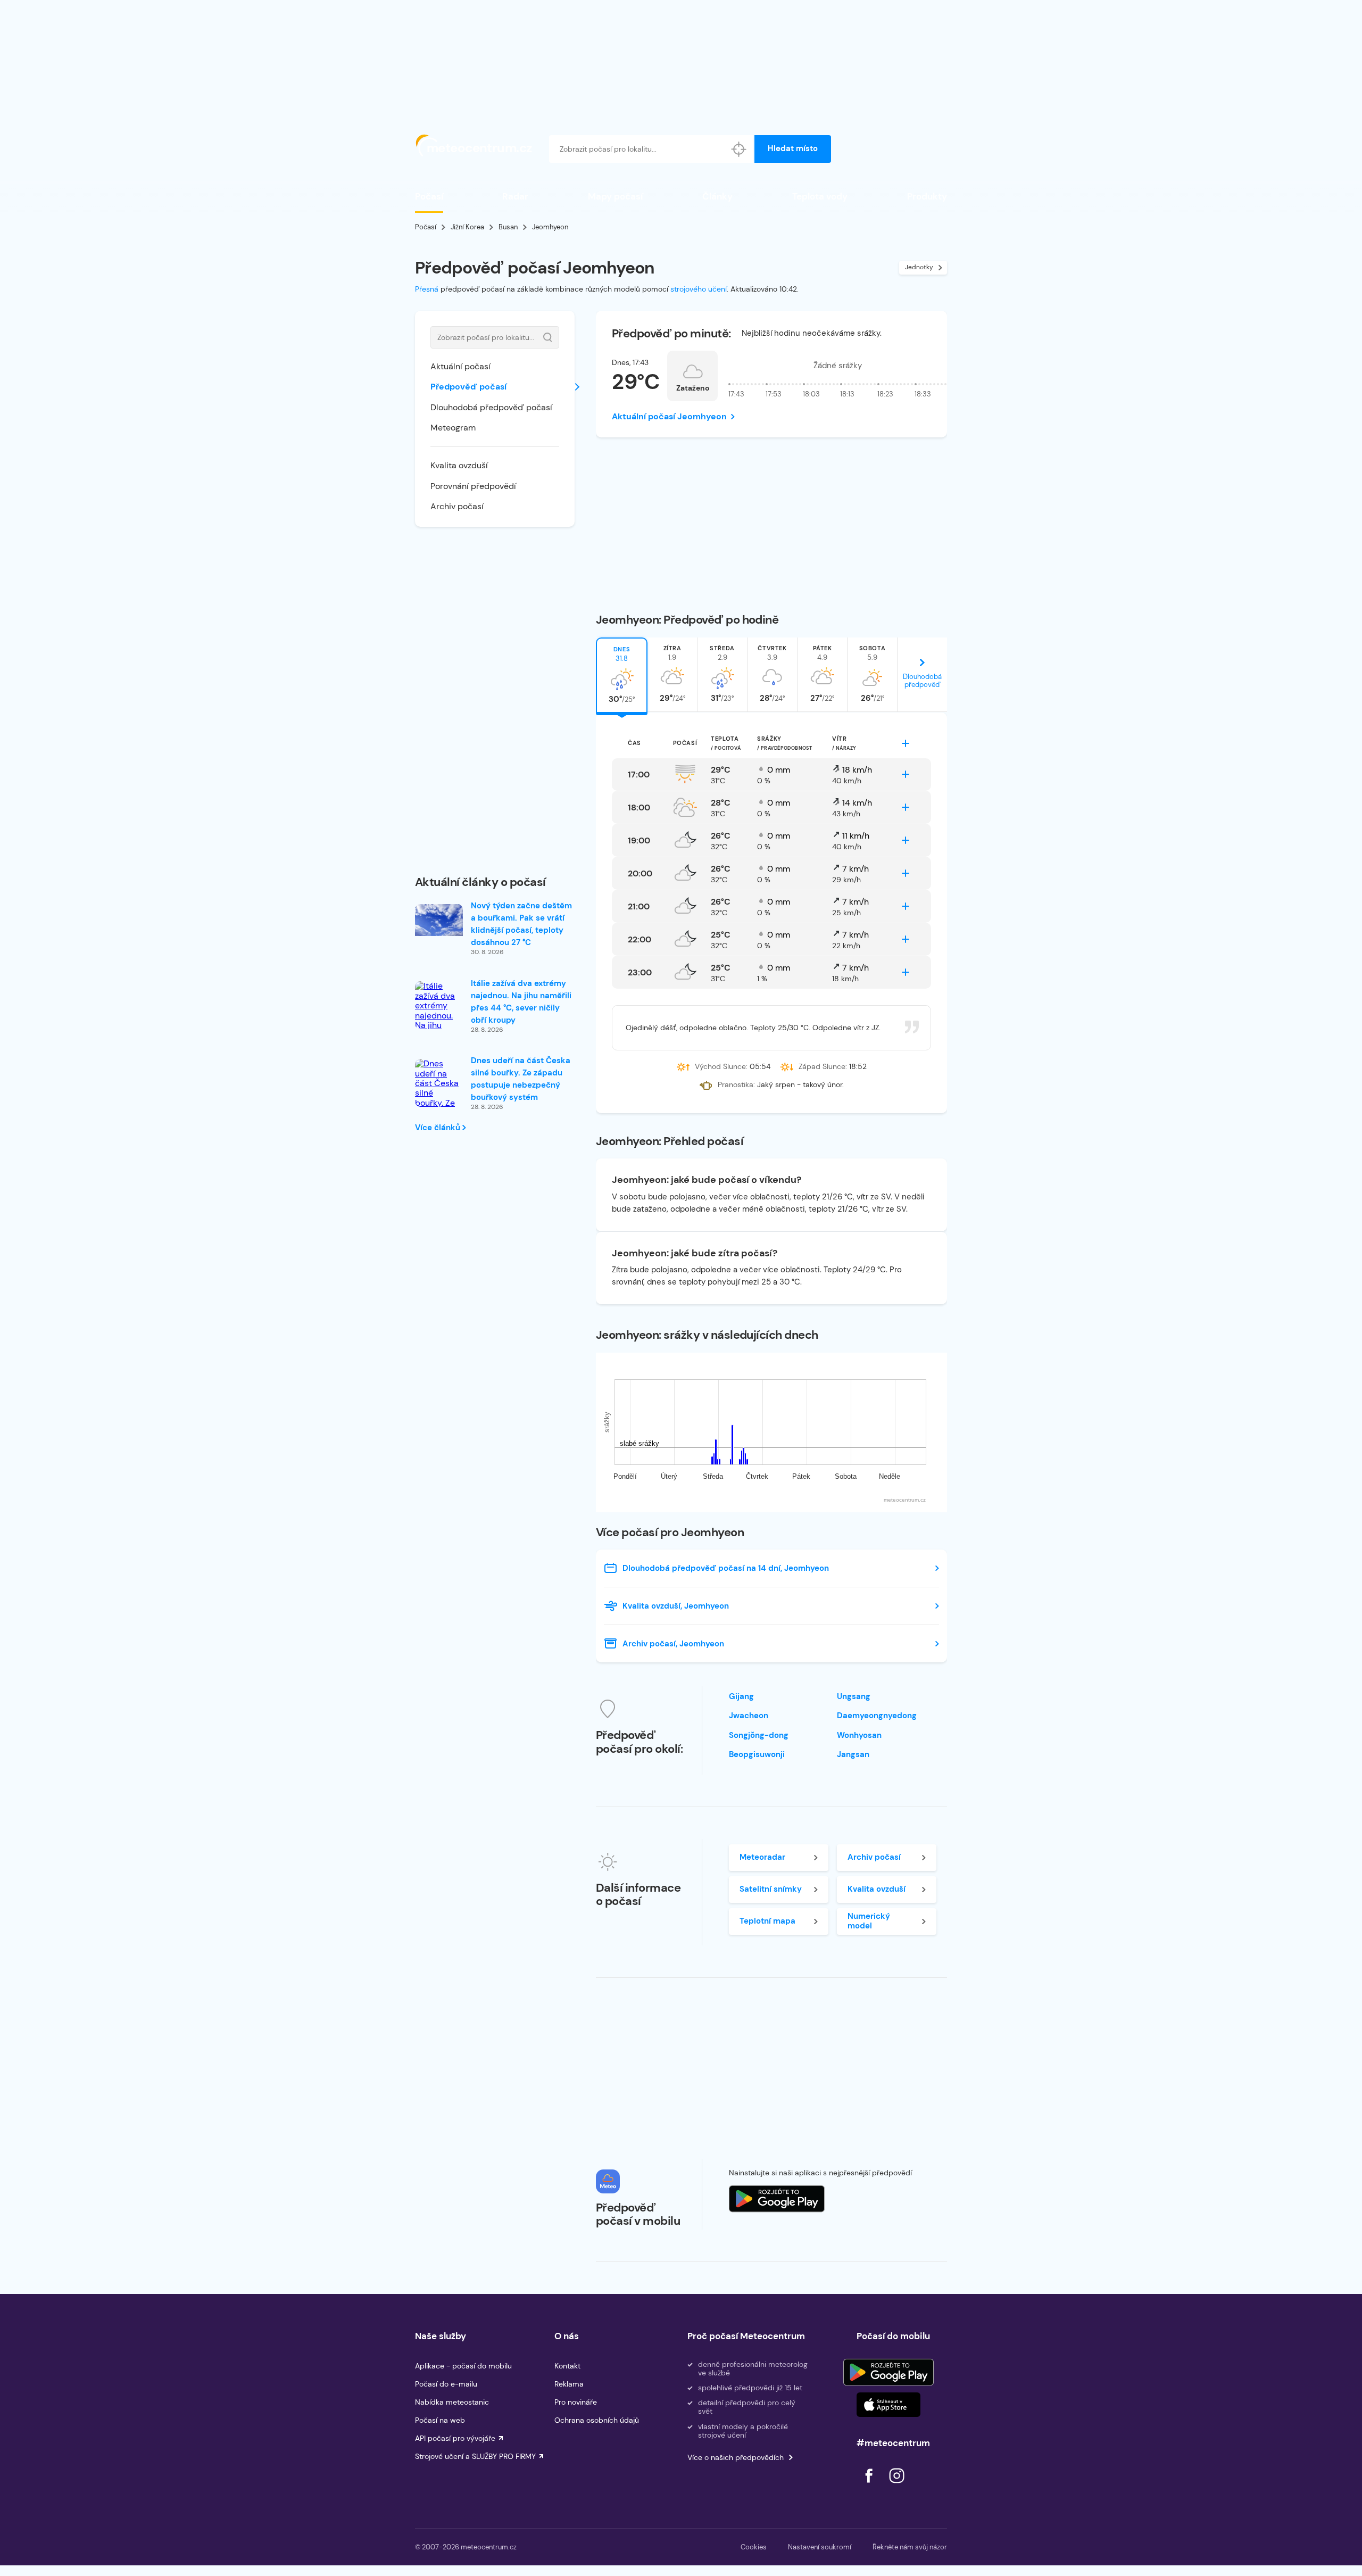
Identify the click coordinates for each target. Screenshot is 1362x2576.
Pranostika (736, 1084)
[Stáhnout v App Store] (888, 2405)
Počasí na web (440, 2420)
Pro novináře (576, 2402)
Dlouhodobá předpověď (922, 681)
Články (717, 196)
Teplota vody (820, 196)
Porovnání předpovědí (473, 486)
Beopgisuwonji (757, 1754)
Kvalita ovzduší (459, 465)
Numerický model (869, 1921)
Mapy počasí (615, 196)
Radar (515, 196)
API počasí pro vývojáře (455, 2438)
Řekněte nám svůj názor (910, 2547)
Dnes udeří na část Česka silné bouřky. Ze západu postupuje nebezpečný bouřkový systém (521, 1079)
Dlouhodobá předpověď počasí (491, 407)
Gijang (741, 1696)
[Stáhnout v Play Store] (888, 2372)
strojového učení (699, 289)
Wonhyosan (859, 1735)
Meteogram (453, 428)
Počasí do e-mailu (446, 2384)
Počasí (429, 196)
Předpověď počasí (468, 387)
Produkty (927, 196)
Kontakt (567, 2366)
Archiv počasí (457, 506)
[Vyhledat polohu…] (739, 149)
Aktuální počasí (460, 366)
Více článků (439, 1128)
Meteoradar (762, 1857)
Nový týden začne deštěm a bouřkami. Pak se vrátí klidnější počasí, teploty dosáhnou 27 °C (521, 924)
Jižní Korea (467, 227)
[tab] (622, 675)
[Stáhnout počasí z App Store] (777, 2199)
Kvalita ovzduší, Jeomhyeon (676, 1606)
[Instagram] (896, 2486)
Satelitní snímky (771, 1889)
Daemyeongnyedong (877, 1716)
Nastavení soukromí (820, 2547)
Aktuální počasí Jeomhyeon (669, 416)
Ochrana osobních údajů (597, 2420)
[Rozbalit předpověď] (906, 743)
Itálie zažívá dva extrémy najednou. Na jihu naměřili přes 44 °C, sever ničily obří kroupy (521, 1002)
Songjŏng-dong (759, 1735)
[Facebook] (870, 2486)
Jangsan (853, 1754)
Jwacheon (749, 1716)
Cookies (754, 2547)
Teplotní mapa (767, 1921)
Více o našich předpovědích (736, 2457)
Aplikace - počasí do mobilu (463, 2366)
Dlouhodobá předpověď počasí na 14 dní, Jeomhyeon (726, 1568)
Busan (508, 227)
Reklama (569, 2384)
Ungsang (854, 1696)
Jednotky (919, 267)
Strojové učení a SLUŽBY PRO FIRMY (475, 2456)
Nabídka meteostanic (452, 2402)
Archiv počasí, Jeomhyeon (673, 1644)
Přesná (427, 289)
